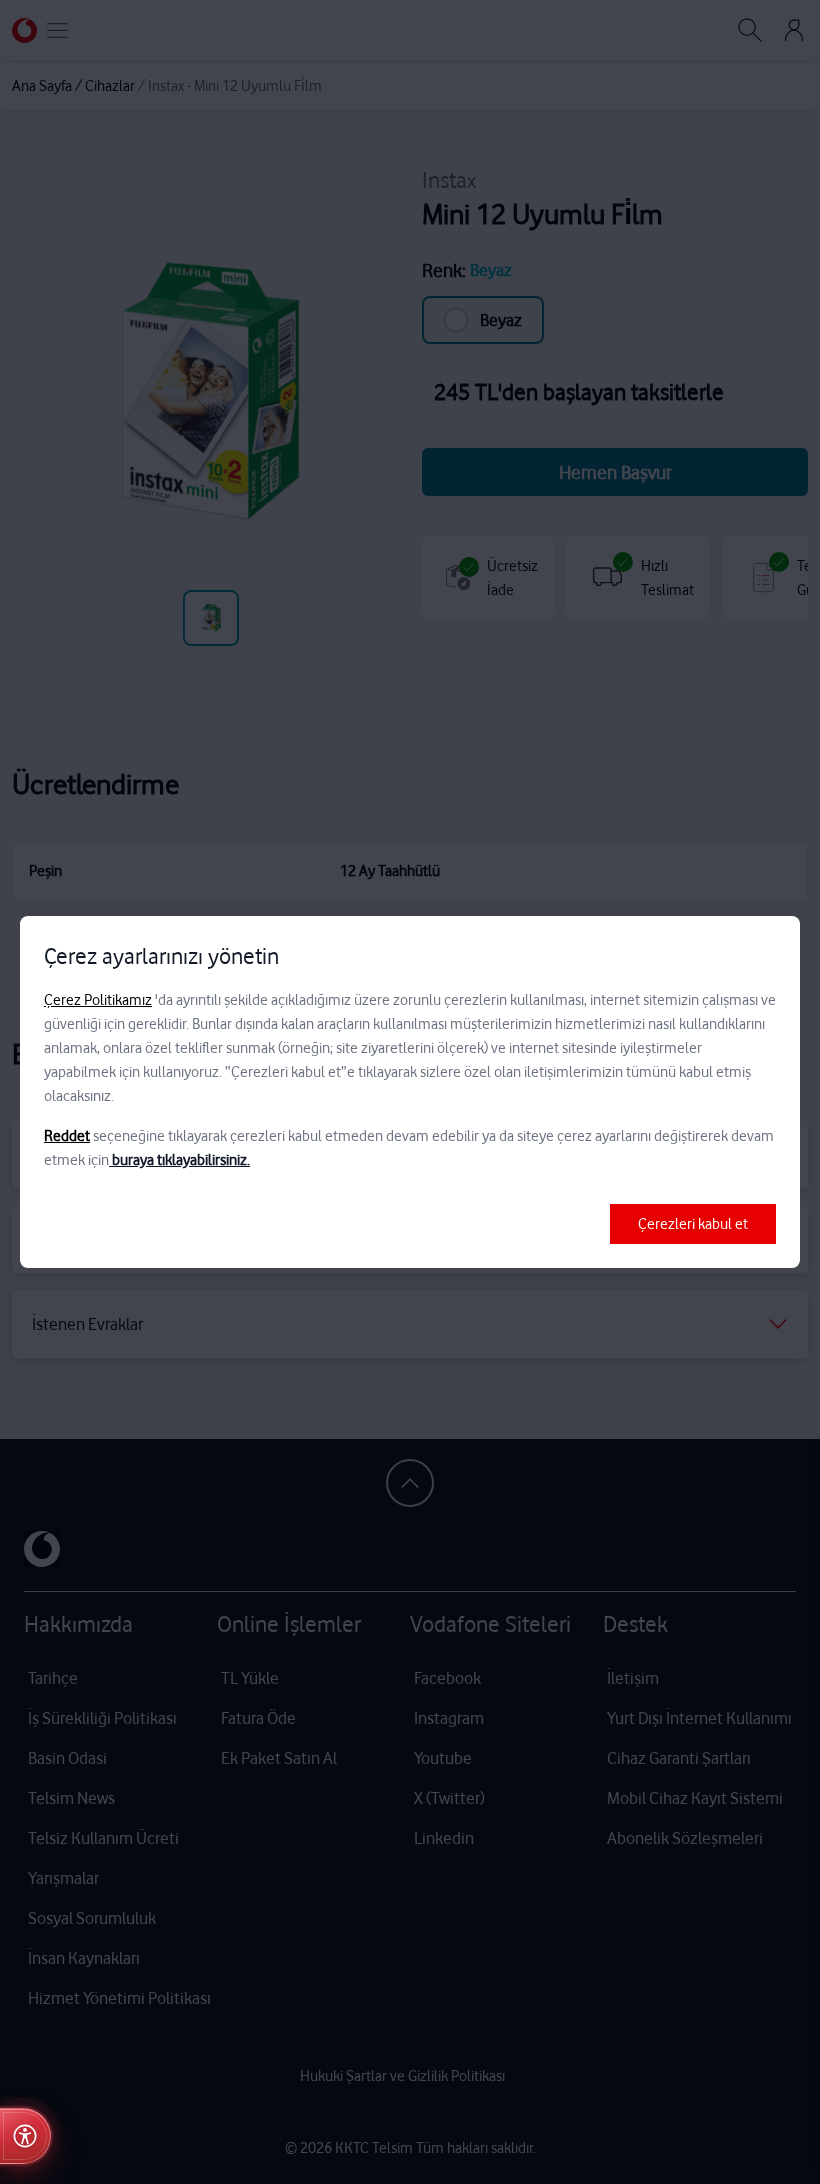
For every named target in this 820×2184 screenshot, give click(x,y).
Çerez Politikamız (98, 1000)
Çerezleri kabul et (693, 1224)
